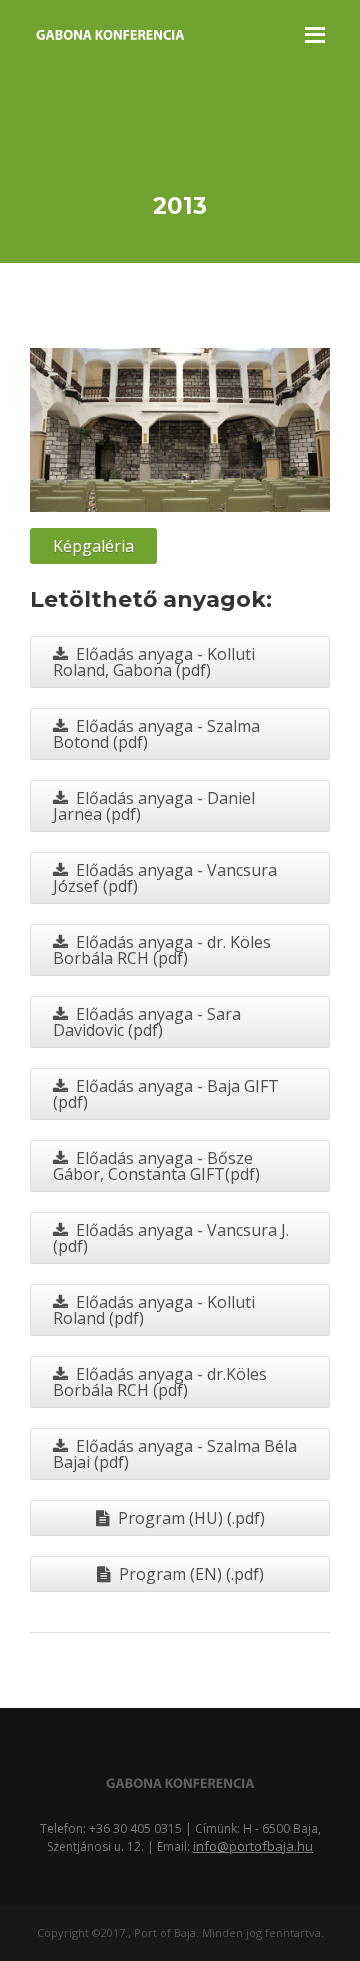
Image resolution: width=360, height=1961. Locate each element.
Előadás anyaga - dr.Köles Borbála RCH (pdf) (160, 1382)
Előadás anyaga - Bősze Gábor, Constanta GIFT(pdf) (156, 1166)
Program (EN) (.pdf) (191, 1574)
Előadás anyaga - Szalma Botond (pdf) (156, 734)
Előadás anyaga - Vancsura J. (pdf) (171, 1238)
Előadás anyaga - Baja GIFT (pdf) (166, 1094)
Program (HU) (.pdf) (191, 1518)
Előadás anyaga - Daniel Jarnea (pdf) (154, 806)
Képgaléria (93, 546)
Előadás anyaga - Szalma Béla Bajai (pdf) (175, 1454)
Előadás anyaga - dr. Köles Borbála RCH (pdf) (162, 950)
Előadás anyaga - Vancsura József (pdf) (165, 878)
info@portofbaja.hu (253, 1846)
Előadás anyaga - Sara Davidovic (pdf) (147, 1022)
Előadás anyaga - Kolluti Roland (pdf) (154, 1310)
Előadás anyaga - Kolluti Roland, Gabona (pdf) (154, 662)
